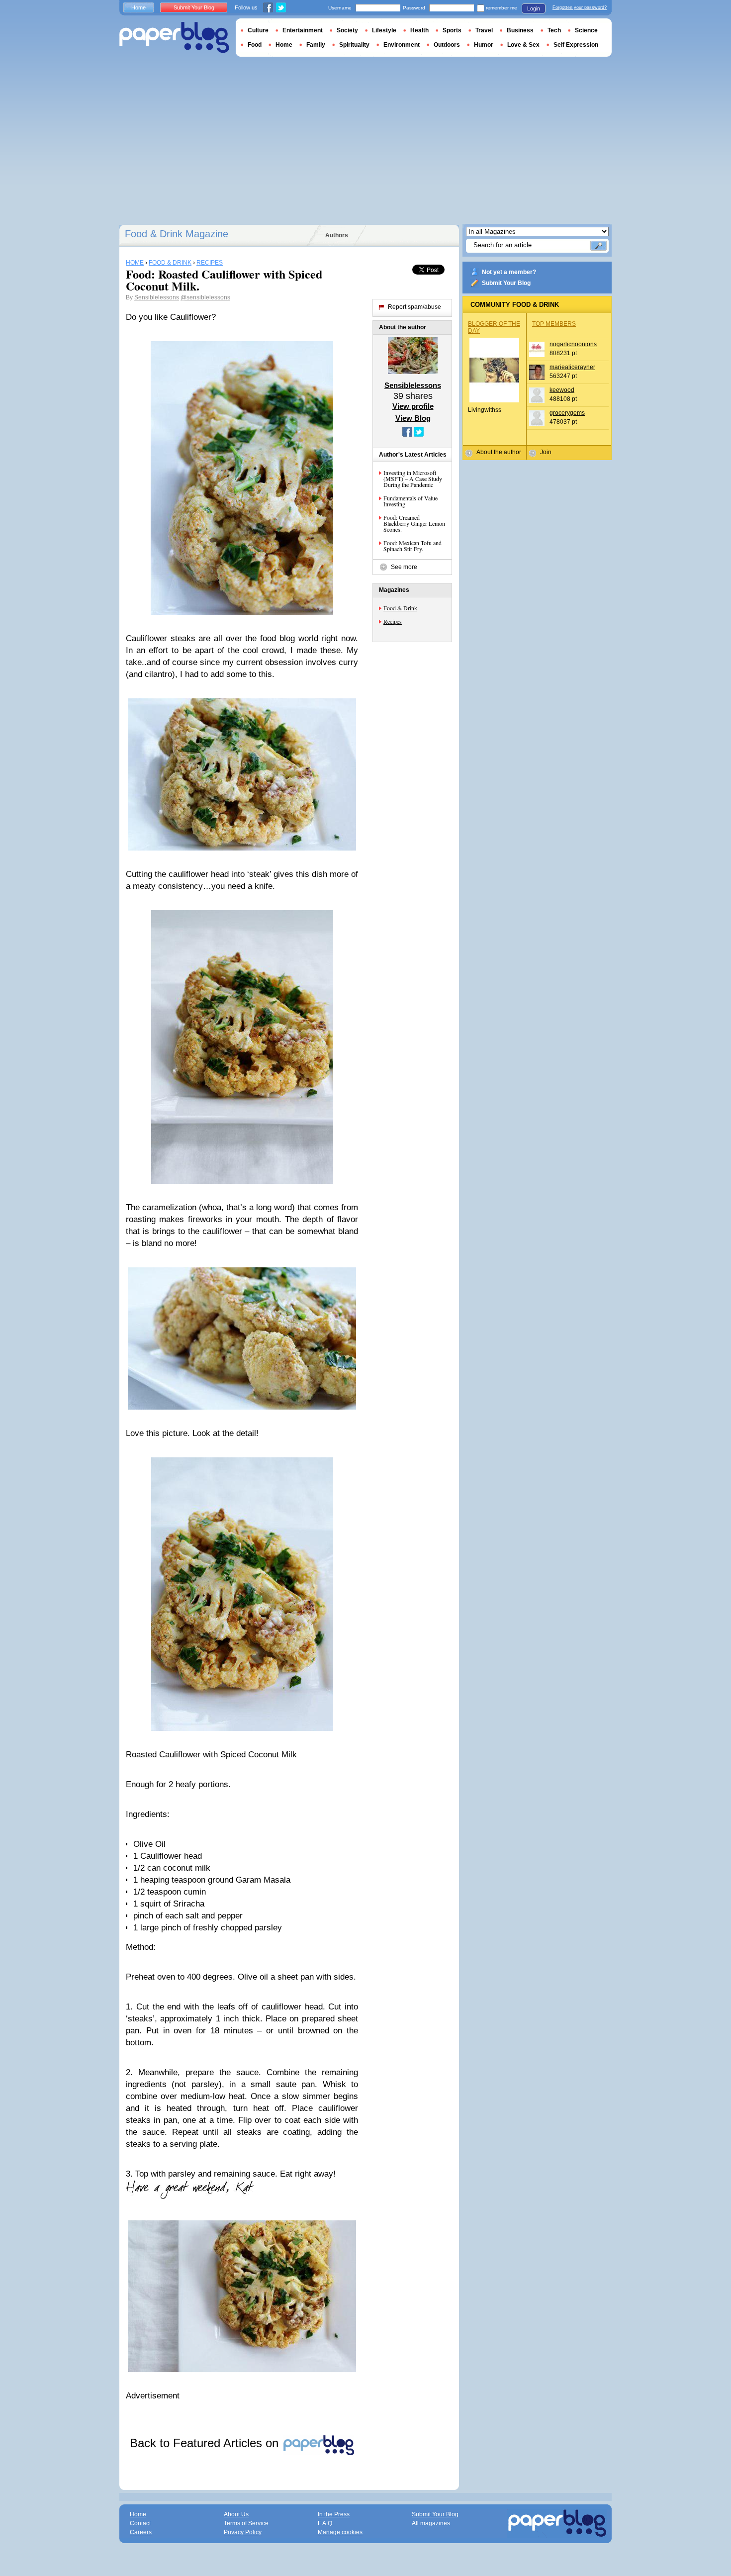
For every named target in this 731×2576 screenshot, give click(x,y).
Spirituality (354, 45)
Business (520, 30)
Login (534, 8)
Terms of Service (246, 2523)
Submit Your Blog (506, 283)
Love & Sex (523, 45)
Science (586, 30)
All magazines (431, 2523)
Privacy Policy (243, 2532)
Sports (452, 30)
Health (419, 30)
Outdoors (447, 45)
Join (546, 452)
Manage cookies (340, 2532)
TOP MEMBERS (554, 324)
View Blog (413, 418)
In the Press (334, 2514)
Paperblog (174, 38)
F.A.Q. (326, 2523)
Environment (402, 45)
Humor (484, 45)
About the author (499, 452)
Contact (140, 2523)
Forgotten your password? (580, 7)
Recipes (393, 621)
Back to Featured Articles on (206, 2443)
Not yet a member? (509, 272)
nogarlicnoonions (573, 344)
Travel (484, 30)
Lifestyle (384, 30)
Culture (258, 30)
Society (347, 30)
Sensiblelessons (157, 297)
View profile (413, 406)
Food (255, 45)
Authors (337, 235)
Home (138, 7)
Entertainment (303, 30)
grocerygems (567, 413)
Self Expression (576, 45)
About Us (236, 2514)
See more (404, 567)
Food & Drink (400, 608)
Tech (554, 30)
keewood (562, 390)
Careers (141, 2532)
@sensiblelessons (205, 297)
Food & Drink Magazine (177, 234)
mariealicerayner (572, 367)
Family (316, 45)
